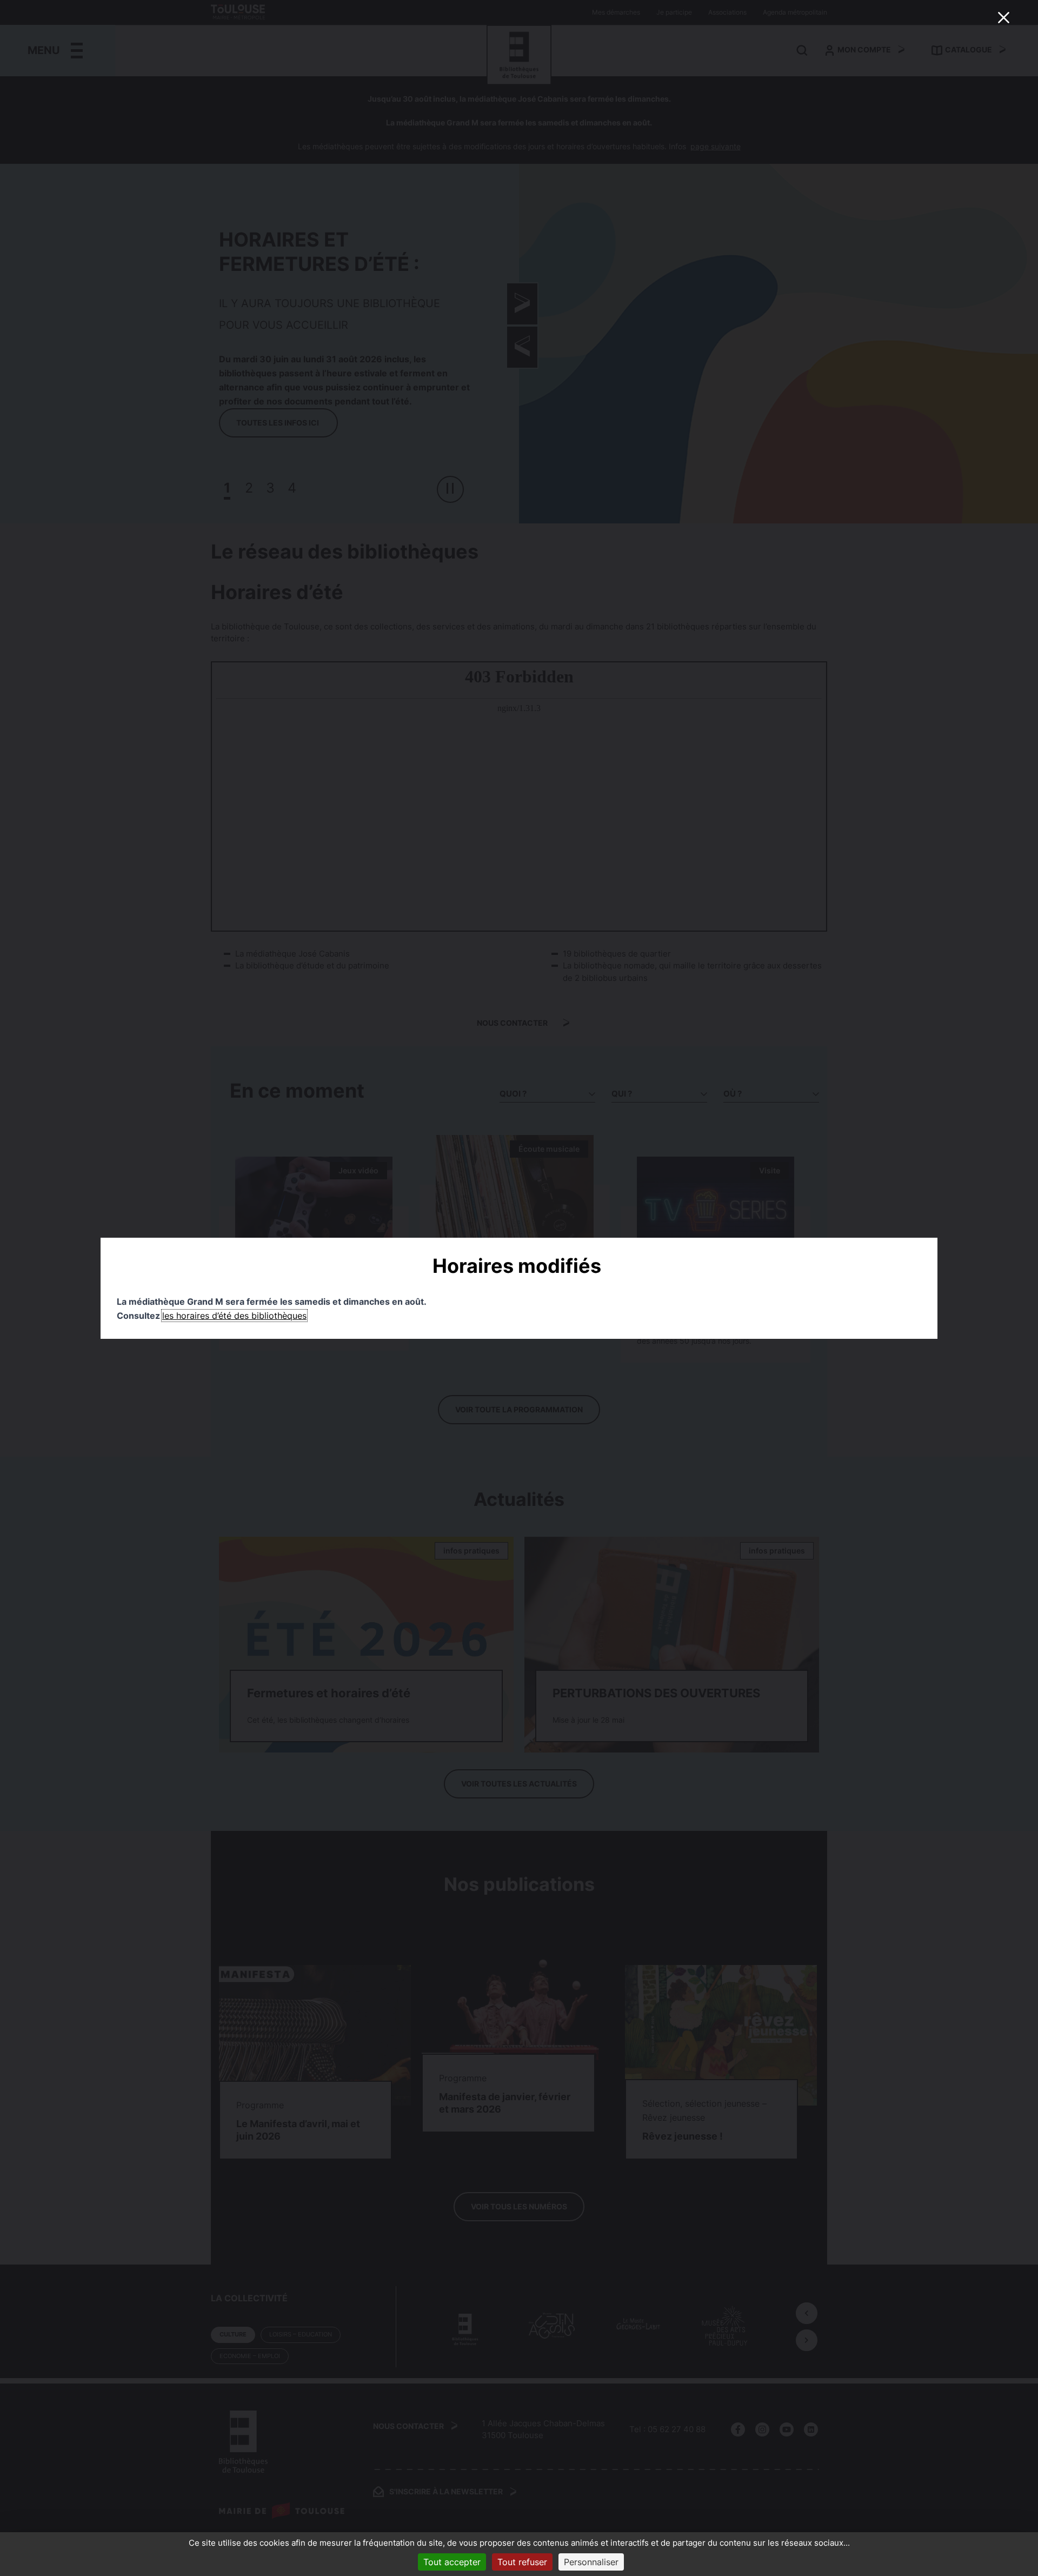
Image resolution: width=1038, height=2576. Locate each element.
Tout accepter (452, 2562)
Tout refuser (522, 2562)
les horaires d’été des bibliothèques (234, 1316)
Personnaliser (591, 2562)
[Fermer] (1003, 17)
